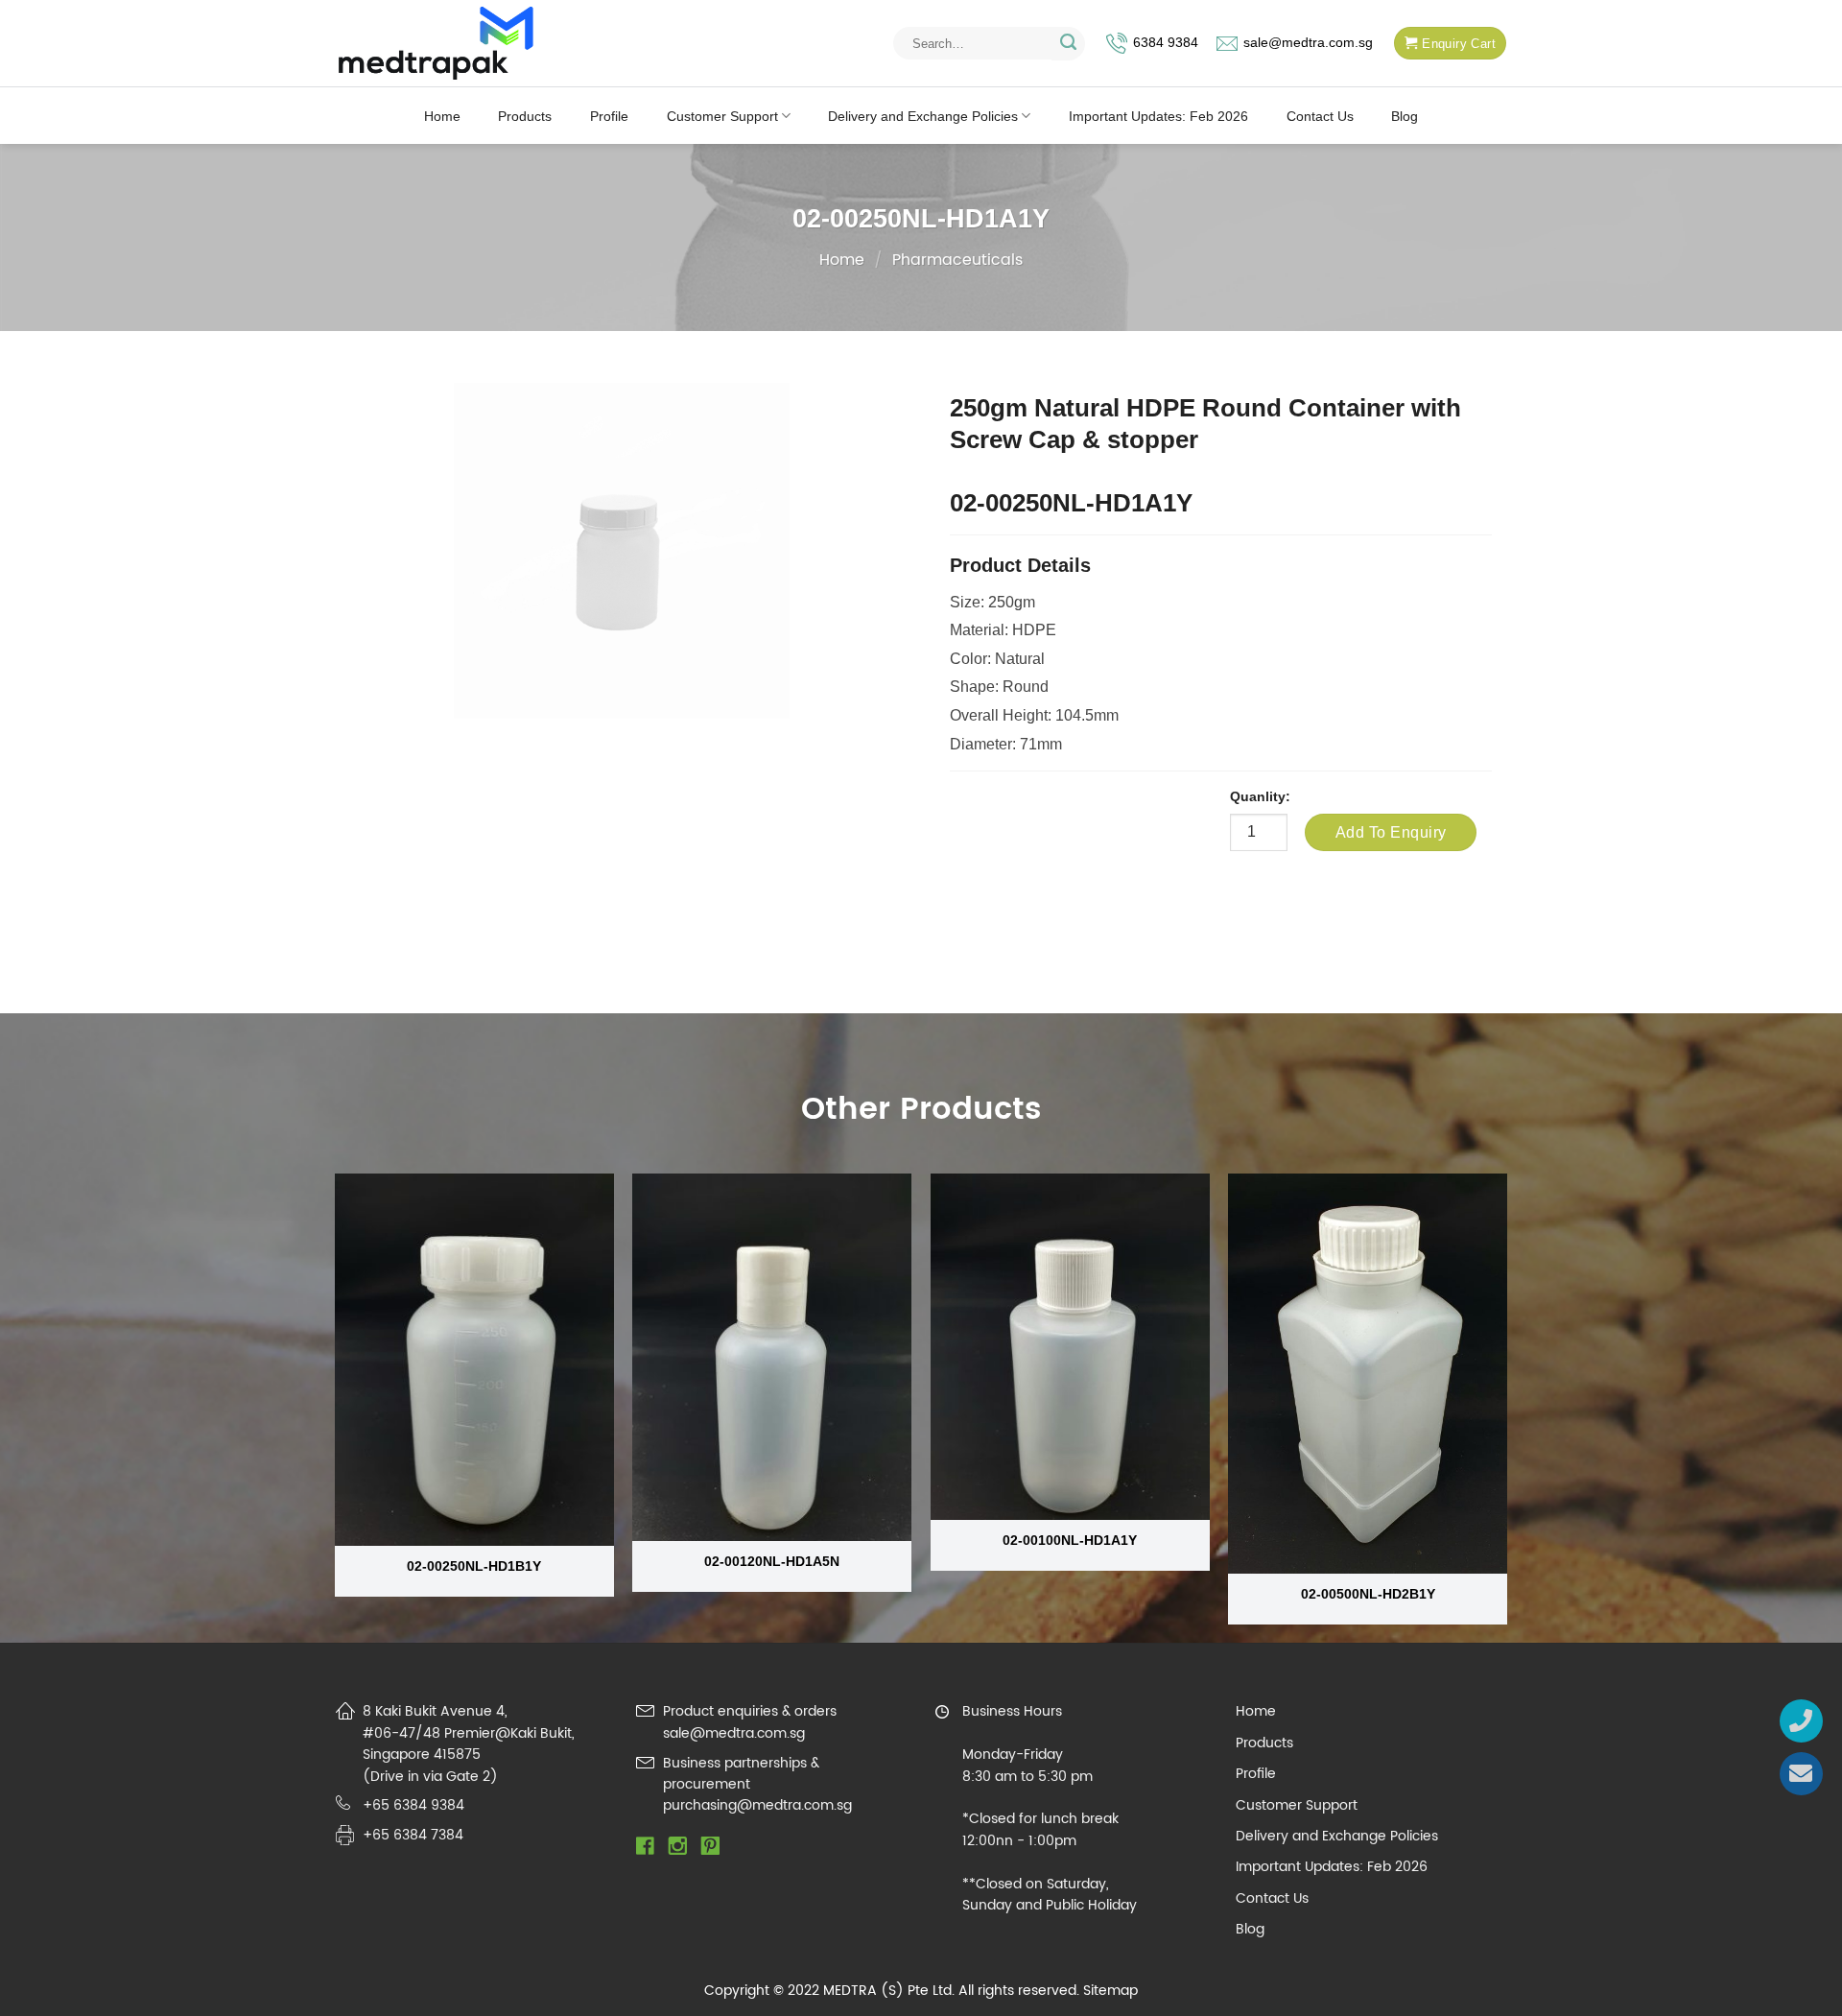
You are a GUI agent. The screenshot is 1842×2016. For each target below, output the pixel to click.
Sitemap (1110, 1991)
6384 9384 (1166, 43)
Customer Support (722, 116)
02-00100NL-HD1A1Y (1070, 1540)
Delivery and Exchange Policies (923, 116)
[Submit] (1068, 44)
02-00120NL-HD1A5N (772, 1561)
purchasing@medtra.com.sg (757, 1805)
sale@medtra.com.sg (1308, 43)
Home (442, 116)
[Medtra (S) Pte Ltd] (436, 44)
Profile (609, 116)
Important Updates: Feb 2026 (1158, 116)
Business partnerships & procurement (741, 1774)
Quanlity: (1260, 796)
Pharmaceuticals (957, 260)
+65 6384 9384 (413, 1805)
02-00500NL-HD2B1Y (1368, 1594)
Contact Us (1320, 116)
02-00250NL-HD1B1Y (474, 1566)
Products (525, 116)
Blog (1405, 116)
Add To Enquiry (1391, 832)
